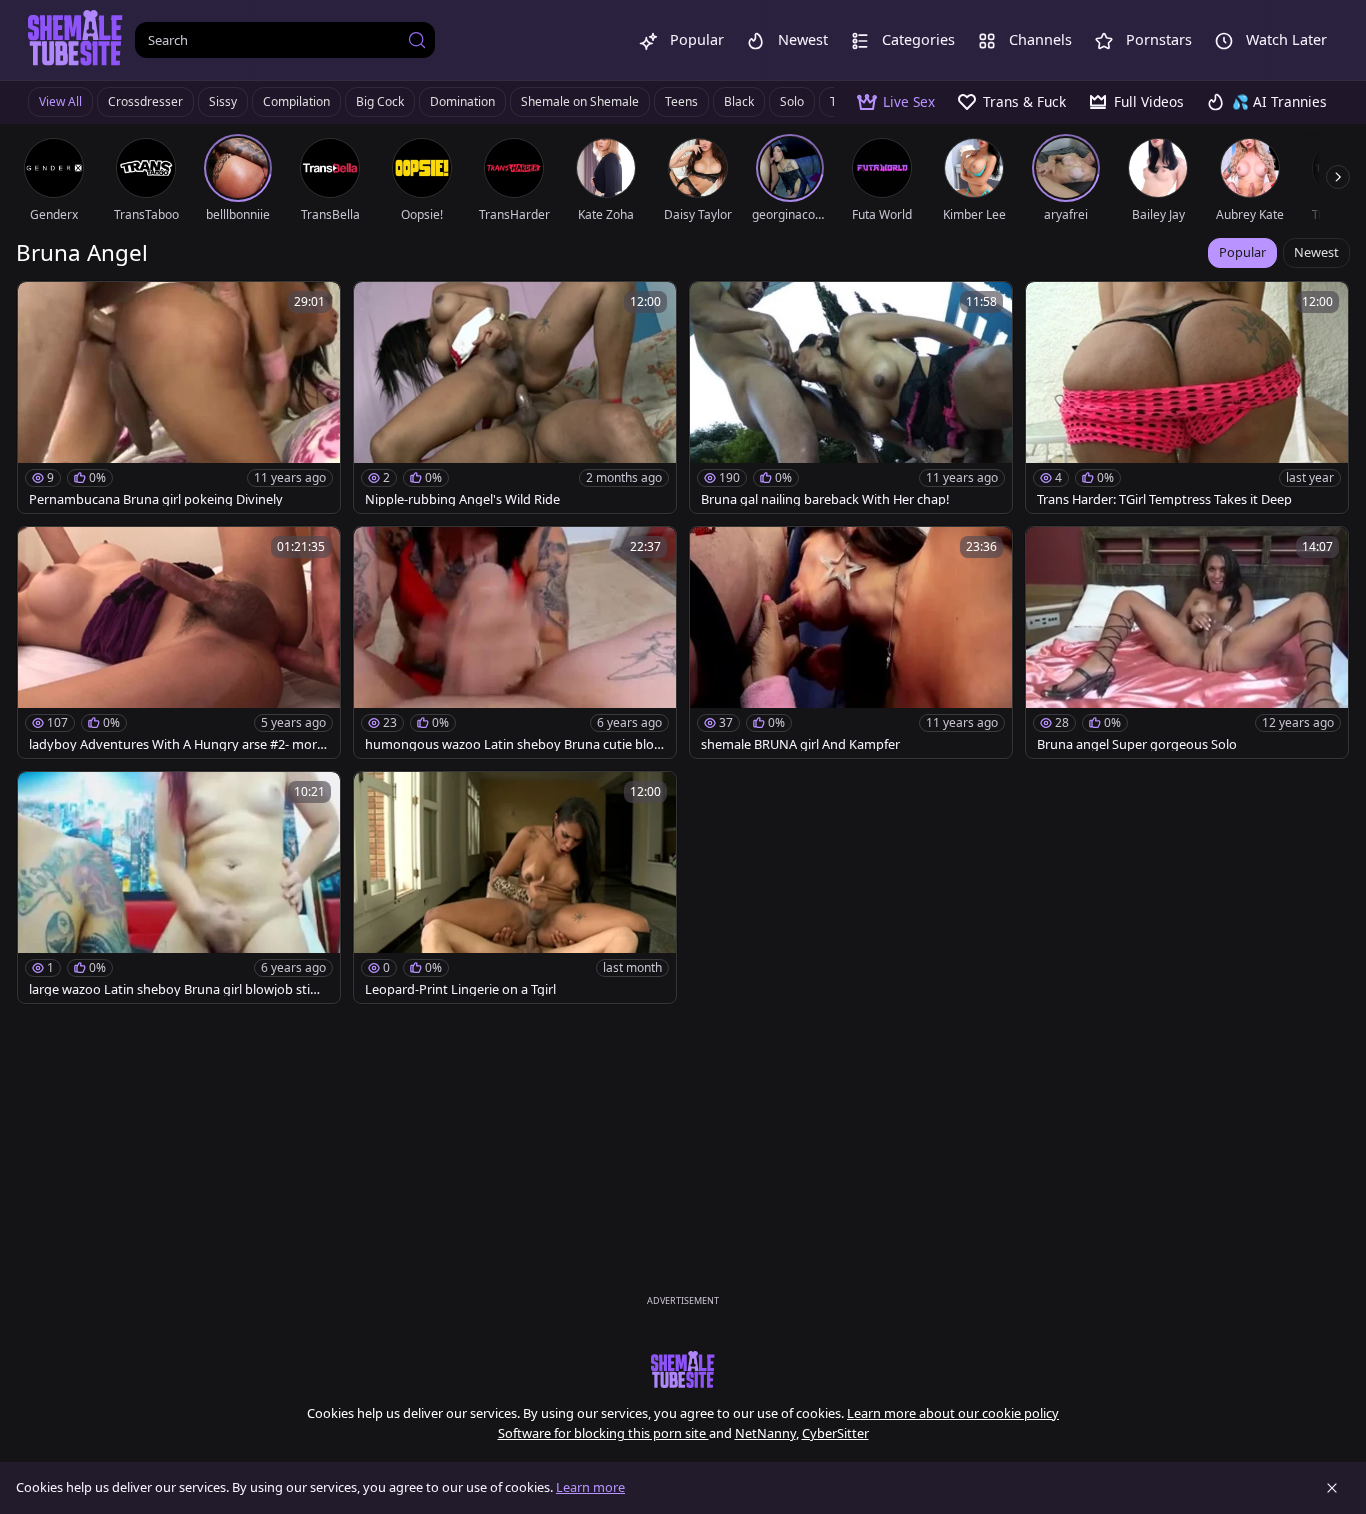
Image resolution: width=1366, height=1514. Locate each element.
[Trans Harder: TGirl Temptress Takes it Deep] (1187, 397)
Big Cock (380, 101)
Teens (681, 101)
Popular (1242, 252)
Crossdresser (145, 101)
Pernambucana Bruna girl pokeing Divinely (156, 499)
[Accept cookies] (1332, 1488)
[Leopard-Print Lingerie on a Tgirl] (515, 887)
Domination (462, 101)
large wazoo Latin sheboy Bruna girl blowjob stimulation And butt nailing (175, 989)
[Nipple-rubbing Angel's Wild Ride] (515, 397)
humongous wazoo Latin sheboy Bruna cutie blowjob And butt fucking (514, 744)
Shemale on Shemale (580, 101)
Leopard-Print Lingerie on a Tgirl (460, 989)
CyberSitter (835, 1433)
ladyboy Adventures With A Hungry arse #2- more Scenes (176, 744)
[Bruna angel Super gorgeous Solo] (1187, 642)
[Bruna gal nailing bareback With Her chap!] (851, 397)
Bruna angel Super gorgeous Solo (1137, 744)
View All (60, 101)
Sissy (223, 101)
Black (739, 101)
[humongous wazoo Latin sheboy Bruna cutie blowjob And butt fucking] (515, 642)
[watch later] (42, 306)
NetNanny (765, 1433)
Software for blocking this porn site (603, 1433)
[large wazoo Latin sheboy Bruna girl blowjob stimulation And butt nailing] (179, 887)
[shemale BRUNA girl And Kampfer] (851, 642)
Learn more (590, 1487)
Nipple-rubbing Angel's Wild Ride (462, 499)
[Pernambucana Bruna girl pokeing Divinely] (179, 397)
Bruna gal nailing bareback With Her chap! (825, 499)
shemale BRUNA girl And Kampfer (800, 744)
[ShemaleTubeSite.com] (75, 40)
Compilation (296, 101)
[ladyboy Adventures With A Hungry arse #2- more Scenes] (179, 642)
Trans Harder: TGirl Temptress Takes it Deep (1164, 499)
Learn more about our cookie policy (953, 1413)
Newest (1316, 252)
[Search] (417, 40)
